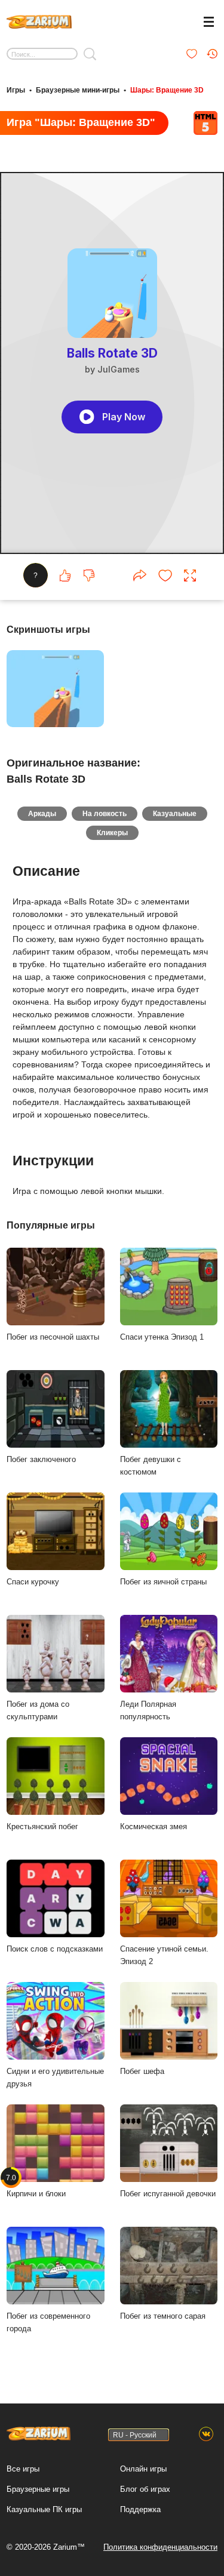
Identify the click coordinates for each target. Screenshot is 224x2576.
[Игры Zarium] (39, 20)
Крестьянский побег (42, 1826)
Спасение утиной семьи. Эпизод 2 (164, 1955)
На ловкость (105, 814)
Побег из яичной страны (163, 1582)
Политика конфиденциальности (160, 2547)
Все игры (23, 2469)
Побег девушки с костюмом (151, 1466)
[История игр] (212, 54)
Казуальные (175, 814)
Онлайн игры (143, 2469)
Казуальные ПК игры (44, 2509)
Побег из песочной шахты (53, 1337)
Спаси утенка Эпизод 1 (162, 1337)
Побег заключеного (41, 1459)
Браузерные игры (38, 2489)
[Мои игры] (192, 54)
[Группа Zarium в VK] (206, 2435)
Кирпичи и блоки (36, 2186)
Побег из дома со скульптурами (38, 1710)
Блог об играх (145, 2489)
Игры (16, 90)
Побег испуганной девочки (168, 2194)
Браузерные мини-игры (78, 90)
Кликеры (112, 833)
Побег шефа (142, 2071)
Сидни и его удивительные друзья (55, 2078)
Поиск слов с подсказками (55, 1949)
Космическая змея (154, 1826)
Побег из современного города (48, 2322)
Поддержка (140, 2509)
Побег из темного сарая (163, 2316)
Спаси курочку (33, 1582)
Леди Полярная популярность (148, 1710)
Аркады (42, 814)
